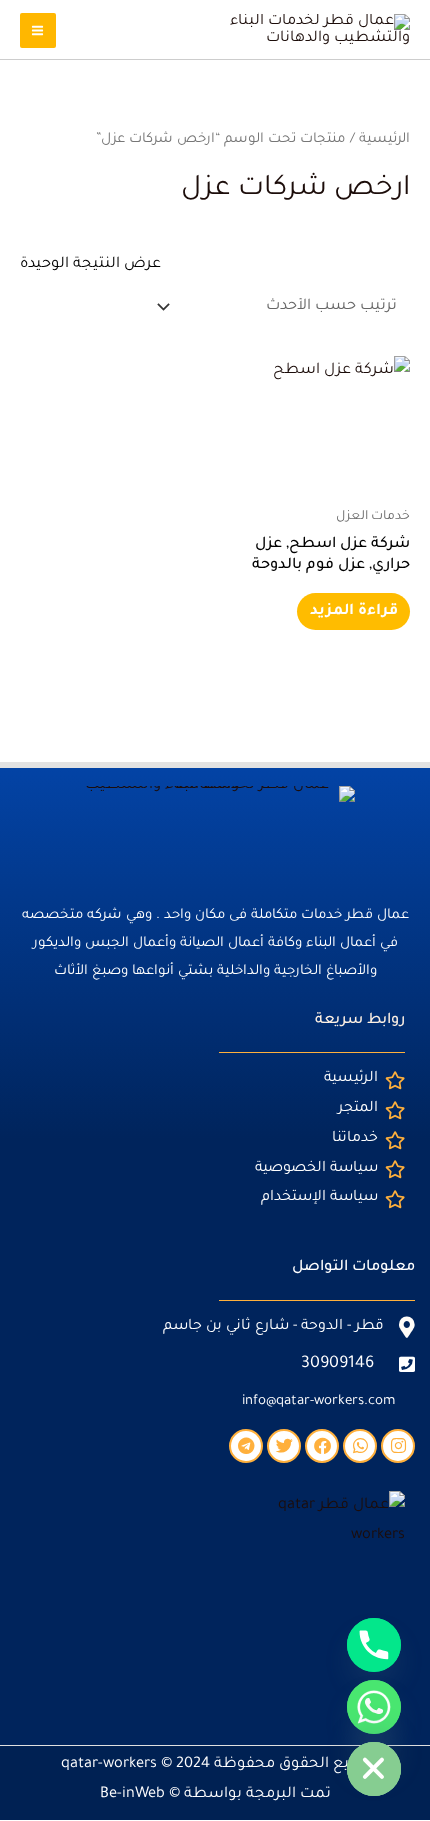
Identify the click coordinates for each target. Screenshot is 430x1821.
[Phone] (374, 1645)
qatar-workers (109, 1764)
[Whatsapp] (374, 1707)
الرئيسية (384, 139)
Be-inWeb (132, 1794)
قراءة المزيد (354, 611)
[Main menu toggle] (38, 31)
